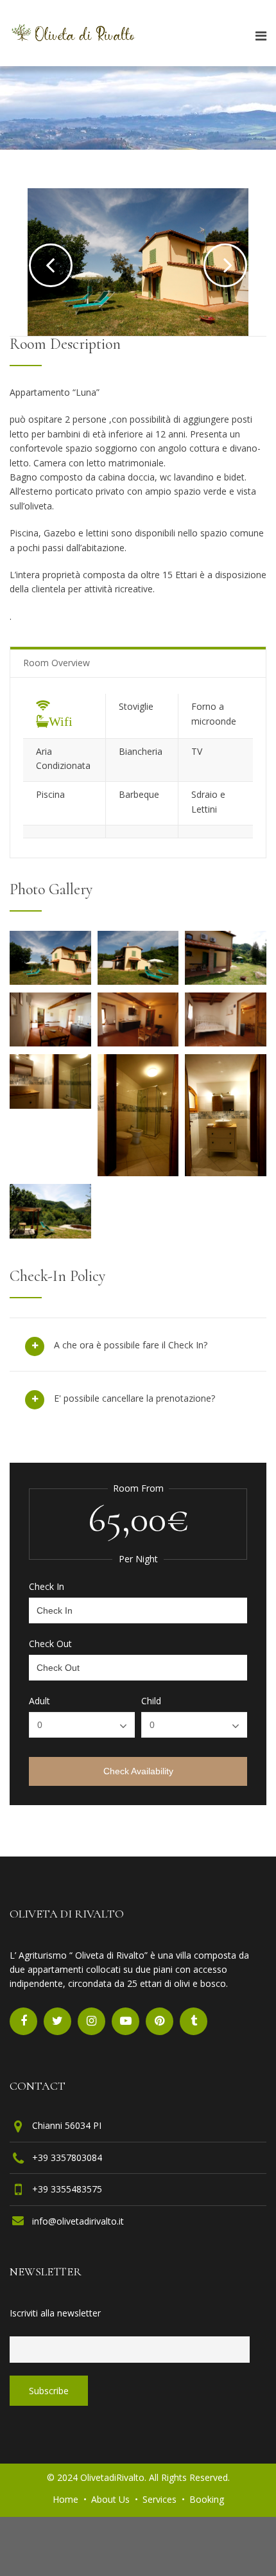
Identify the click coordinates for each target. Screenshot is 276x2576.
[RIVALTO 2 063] (226, 1172)
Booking (207, 2499)
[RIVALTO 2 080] (50, 981)
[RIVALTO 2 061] (138, 1172)
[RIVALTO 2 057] (50, 1043)
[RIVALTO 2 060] (50, 1105)
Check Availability (138, 1771)
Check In (47, 1587)
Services (160, 2499)
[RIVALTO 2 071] (226, 1043)
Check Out (50, 1644)
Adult (39, 1701)
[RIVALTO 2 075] (226, 981)
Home (65, 2499)
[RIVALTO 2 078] (138, 981)
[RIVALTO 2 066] (138, 1043)
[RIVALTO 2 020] (50, 1235)
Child (151, 1701)
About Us (110, 2499)
